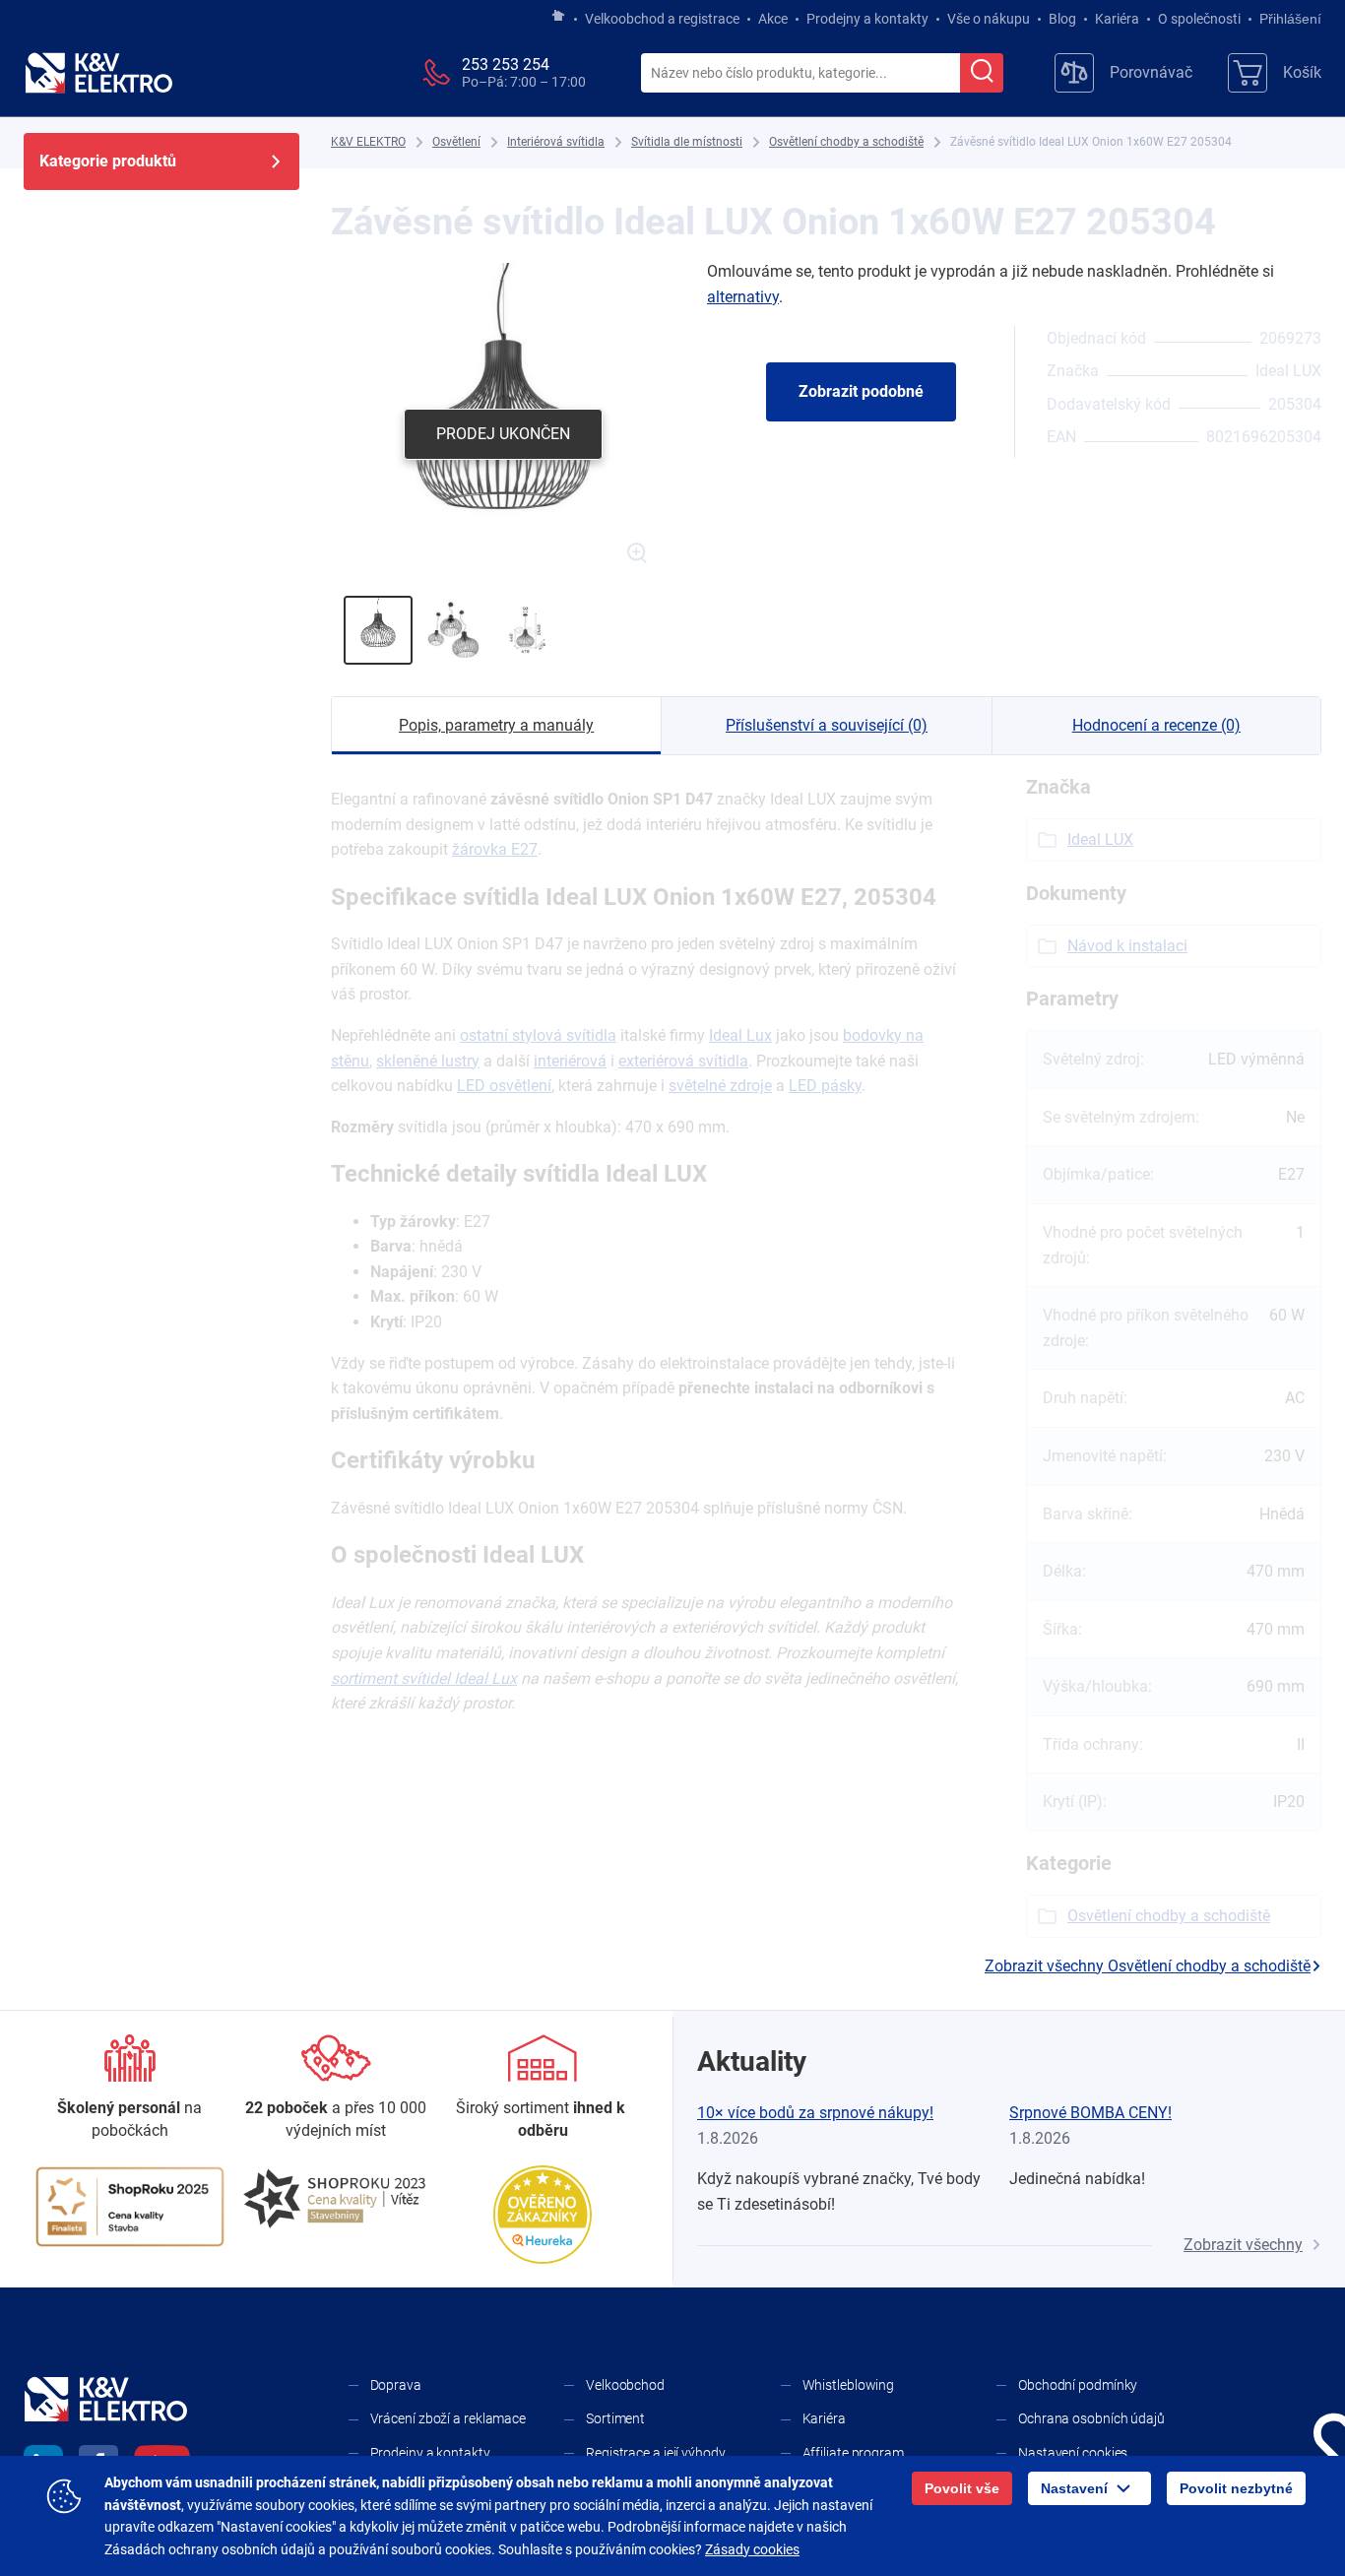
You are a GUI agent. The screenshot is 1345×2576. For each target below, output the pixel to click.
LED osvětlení (504, 1086)
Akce (773, 19)
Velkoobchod (625, 2385)
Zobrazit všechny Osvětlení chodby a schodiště (1148, 1966)
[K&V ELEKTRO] (98, 73)
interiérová (570, 1061)
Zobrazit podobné (861, 391)
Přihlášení (1290, 19)
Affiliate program (853, 2453)
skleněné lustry (428, 1061)
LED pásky (825, 1086)
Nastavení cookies (1073, 2453)
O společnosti (1199, 19)
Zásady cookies (752, 2549)
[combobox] (801, 74)
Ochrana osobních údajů (1091, 2418)
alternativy (743, 297)
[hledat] (982, 73)
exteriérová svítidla (683, 1061)
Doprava (396, 2385)
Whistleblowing (849, 2385)
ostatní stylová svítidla (538, 1035)
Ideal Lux (740, 1035)
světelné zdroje (720, 1086)
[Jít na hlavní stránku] (558, 17)
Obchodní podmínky (1078, 2385)
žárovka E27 (495, 849)
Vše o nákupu (989, 19)
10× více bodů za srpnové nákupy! (815, 2113)
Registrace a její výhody (656, 2453)
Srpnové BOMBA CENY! (1090, 2113)
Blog (1062, 19)
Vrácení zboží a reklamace (448, 2418)
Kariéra (1117, 19)
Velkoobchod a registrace (662, 19)
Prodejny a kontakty (867, 19)
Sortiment (615, 2418)
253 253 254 (506, 64)
